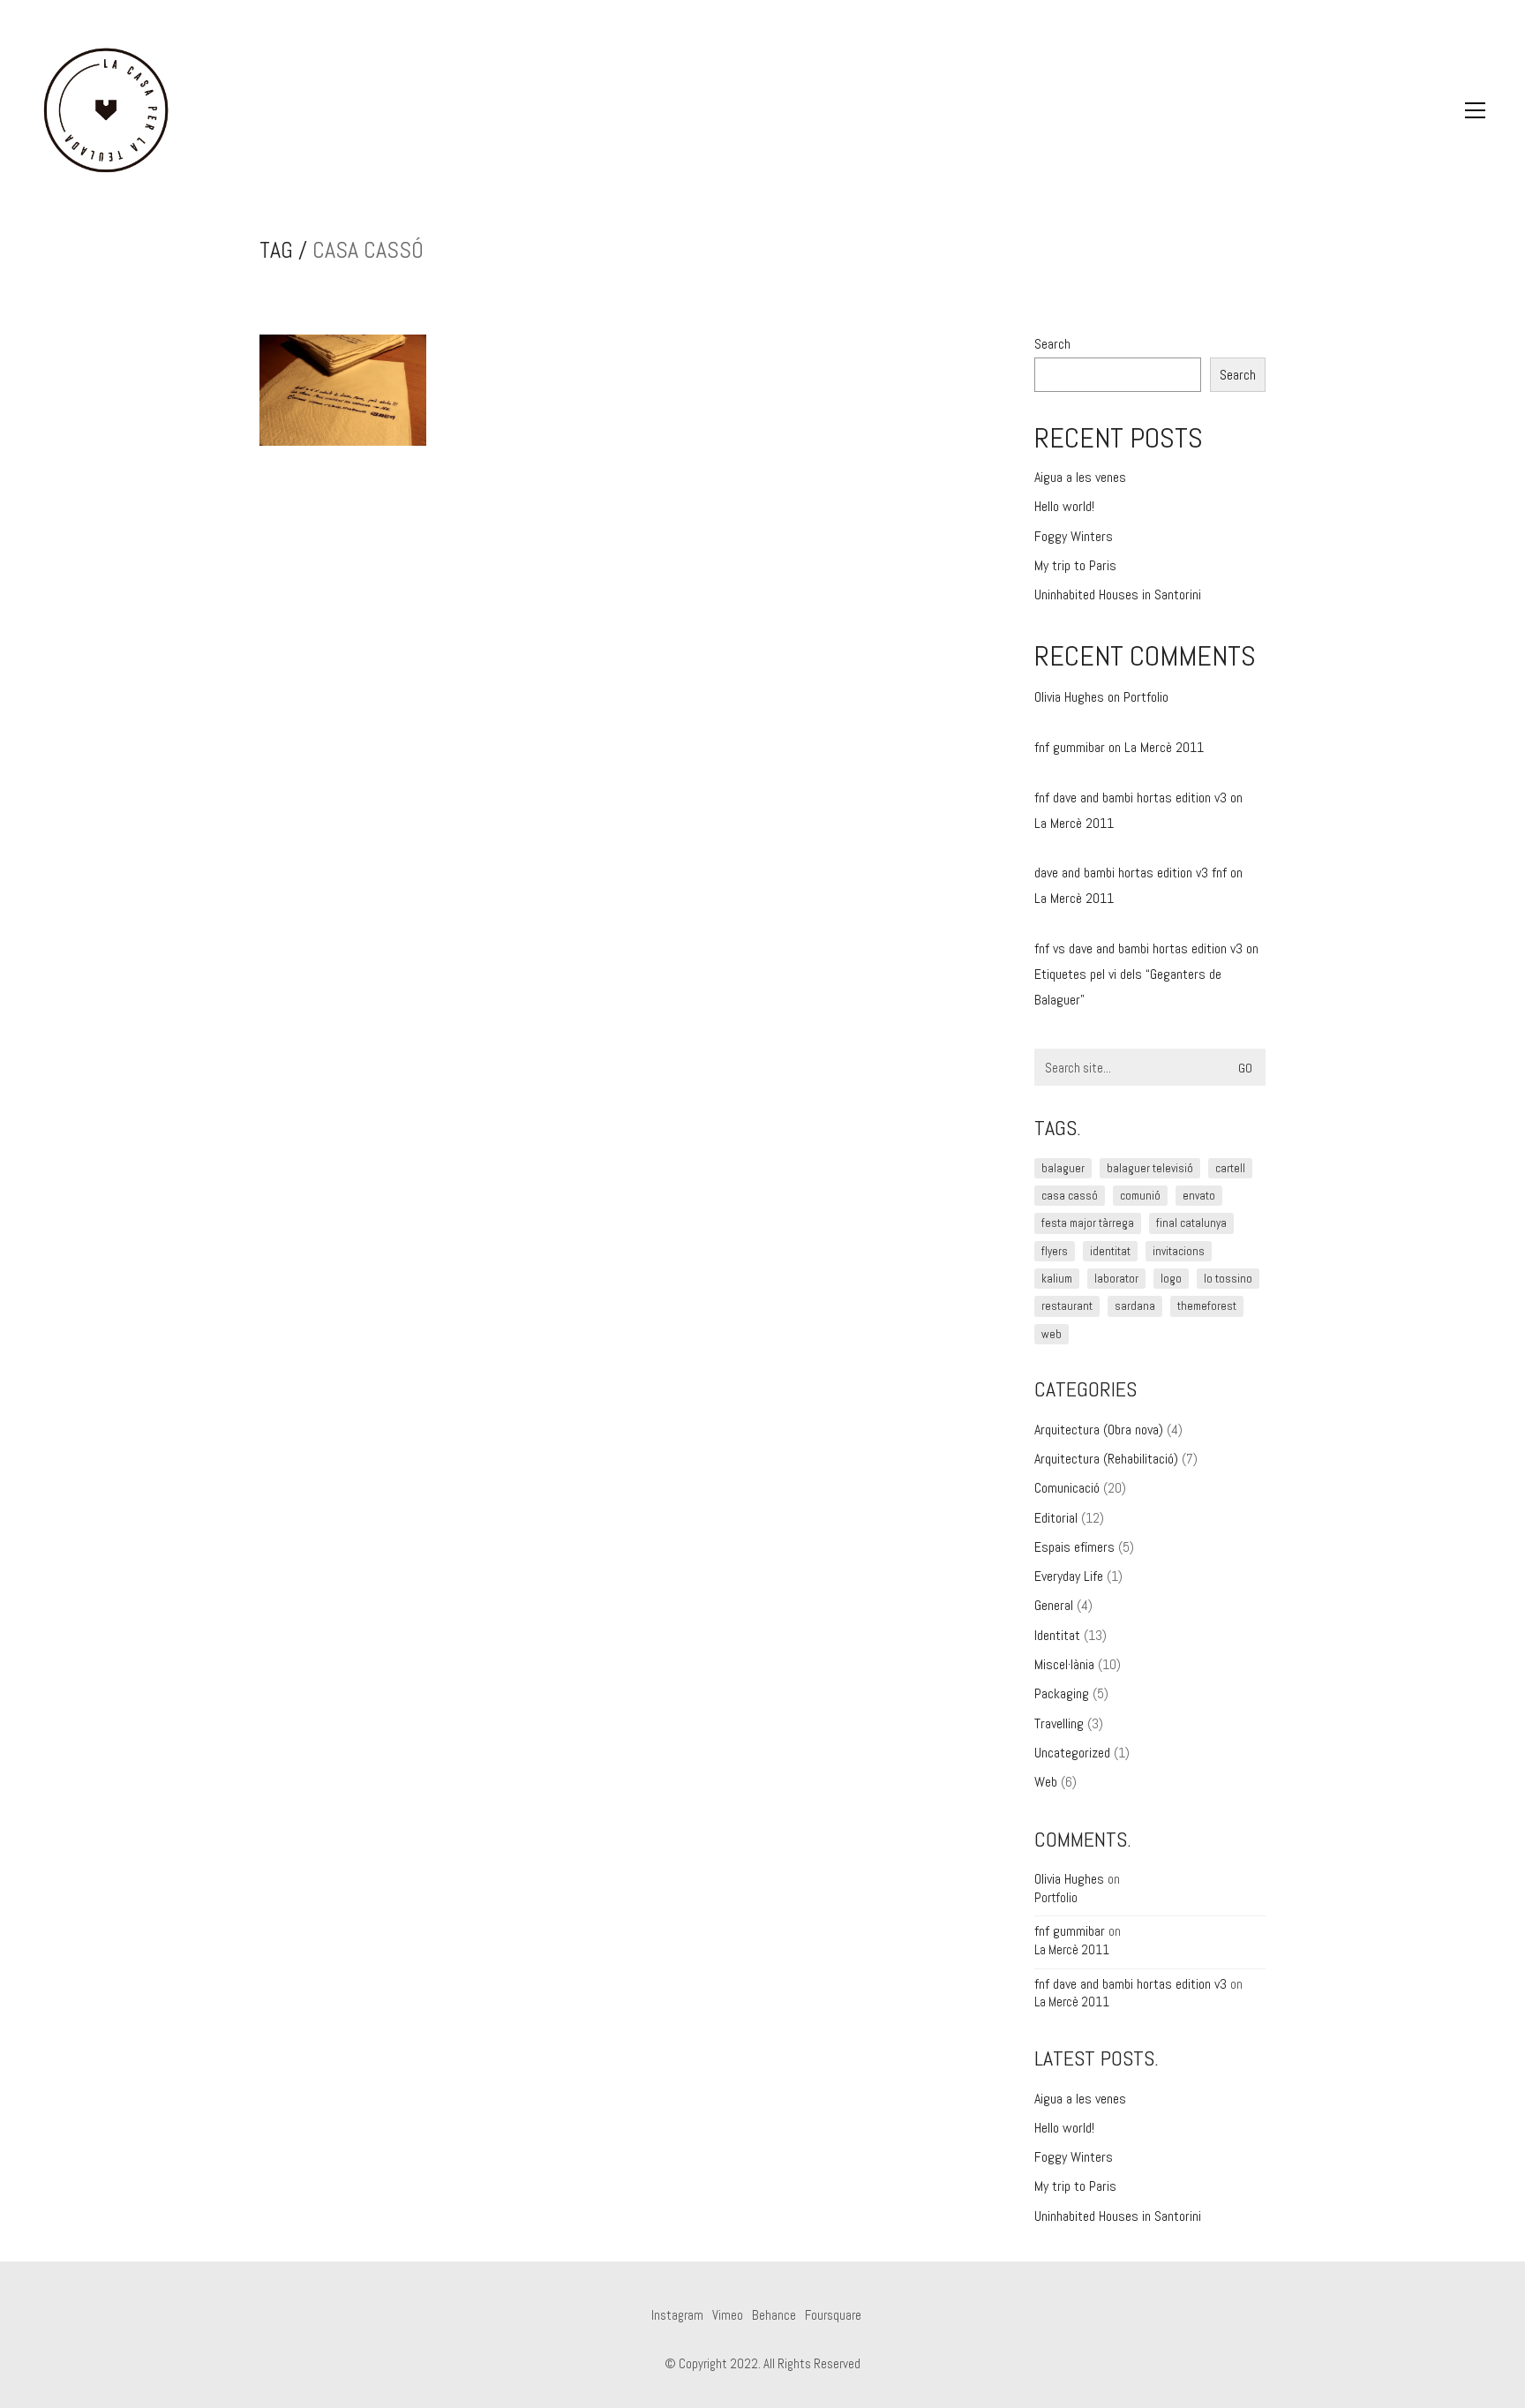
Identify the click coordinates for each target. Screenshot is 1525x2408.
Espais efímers (1074, 1547)
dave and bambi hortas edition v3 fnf (1131, 873)
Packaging (1062, 1693)
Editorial (1056, 1518)
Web (1046, 1782)
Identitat (1057, 1635)
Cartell (1230, 1168)
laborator (1116, 1279)
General (1054, 1605)
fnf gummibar (1070, 747)
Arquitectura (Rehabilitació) (1106, 1459)
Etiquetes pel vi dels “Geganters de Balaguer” (1128, 987)
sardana (1135, 1306)
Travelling (1059, 1723)
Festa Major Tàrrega (1088, 1223)
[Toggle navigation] (1475, 110)
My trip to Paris (1075, 565)
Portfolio (1146, 697)
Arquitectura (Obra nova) (1099, 1430)
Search (1052, 344)
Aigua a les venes (1080, 477)
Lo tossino (1228, 1279)
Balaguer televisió (1150, 1168)
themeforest (1207, 1306)
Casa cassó (1070, 1196)
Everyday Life (1069, 1576)
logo (1171, 1279)
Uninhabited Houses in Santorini (1118, 594)
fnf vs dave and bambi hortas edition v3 (1138, 948)
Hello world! (1064, 506)
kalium (1057, 1279)
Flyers (1055, 1251)
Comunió (1140, 1196)
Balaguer (1063, 1168)
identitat (1110, 1251)
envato (1199, 1196)
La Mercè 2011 (1164, 747)
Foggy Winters (1074, 536)
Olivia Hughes (1069, 697)
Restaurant (1067, 1306)
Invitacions (1179, 1251)
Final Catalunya (1191, 1223)
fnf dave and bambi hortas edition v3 (1131, 798)
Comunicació (1067, 1488)
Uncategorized (1072, 1753)
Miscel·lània (1064, 1664)
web (1052, 1334)
